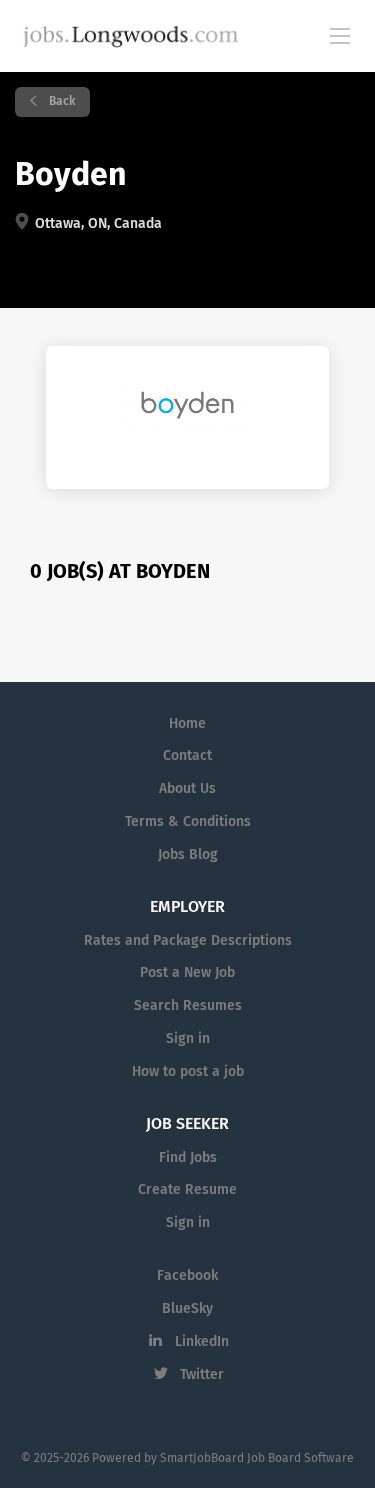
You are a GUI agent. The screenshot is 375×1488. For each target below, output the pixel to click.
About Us (187, 789)
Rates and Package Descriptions (188, 941)
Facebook (187, 1276)
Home (187, 724)
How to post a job (188, 1072)
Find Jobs (188, 1158)
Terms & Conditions (188, 822)
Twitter (202, 1375)
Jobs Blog (188, 855)
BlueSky (187, 1309)
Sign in (188, 1039)
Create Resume (187, 1190)
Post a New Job (187, 973)
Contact (187, 756)
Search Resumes (188, 1006)
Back (60, 102)
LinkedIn (202, 1342)
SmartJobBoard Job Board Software (257, 1459)
